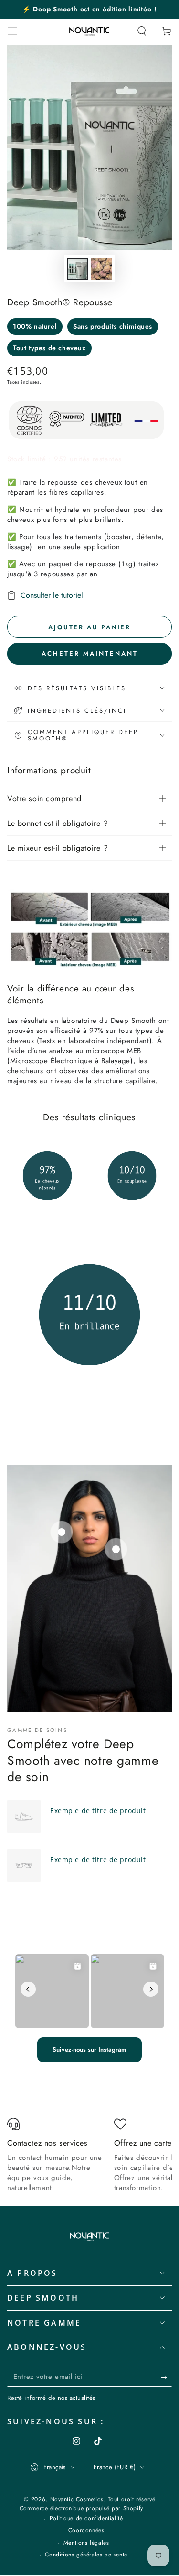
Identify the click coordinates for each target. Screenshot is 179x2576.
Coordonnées (86, 2530)
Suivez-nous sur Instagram (89, 2049)
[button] (142, 31)
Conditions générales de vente (86, 2555)
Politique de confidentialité (86, 2519)
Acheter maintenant (90, 653)
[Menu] (12, 31)
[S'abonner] (166, 2377)
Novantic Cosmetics (77, 2499)
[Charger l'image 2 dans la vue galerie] (102, 269)
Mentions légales (86, 2543)
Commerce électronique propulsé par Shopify (81, 2508)
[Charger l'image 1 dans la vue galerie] (78, 269)
